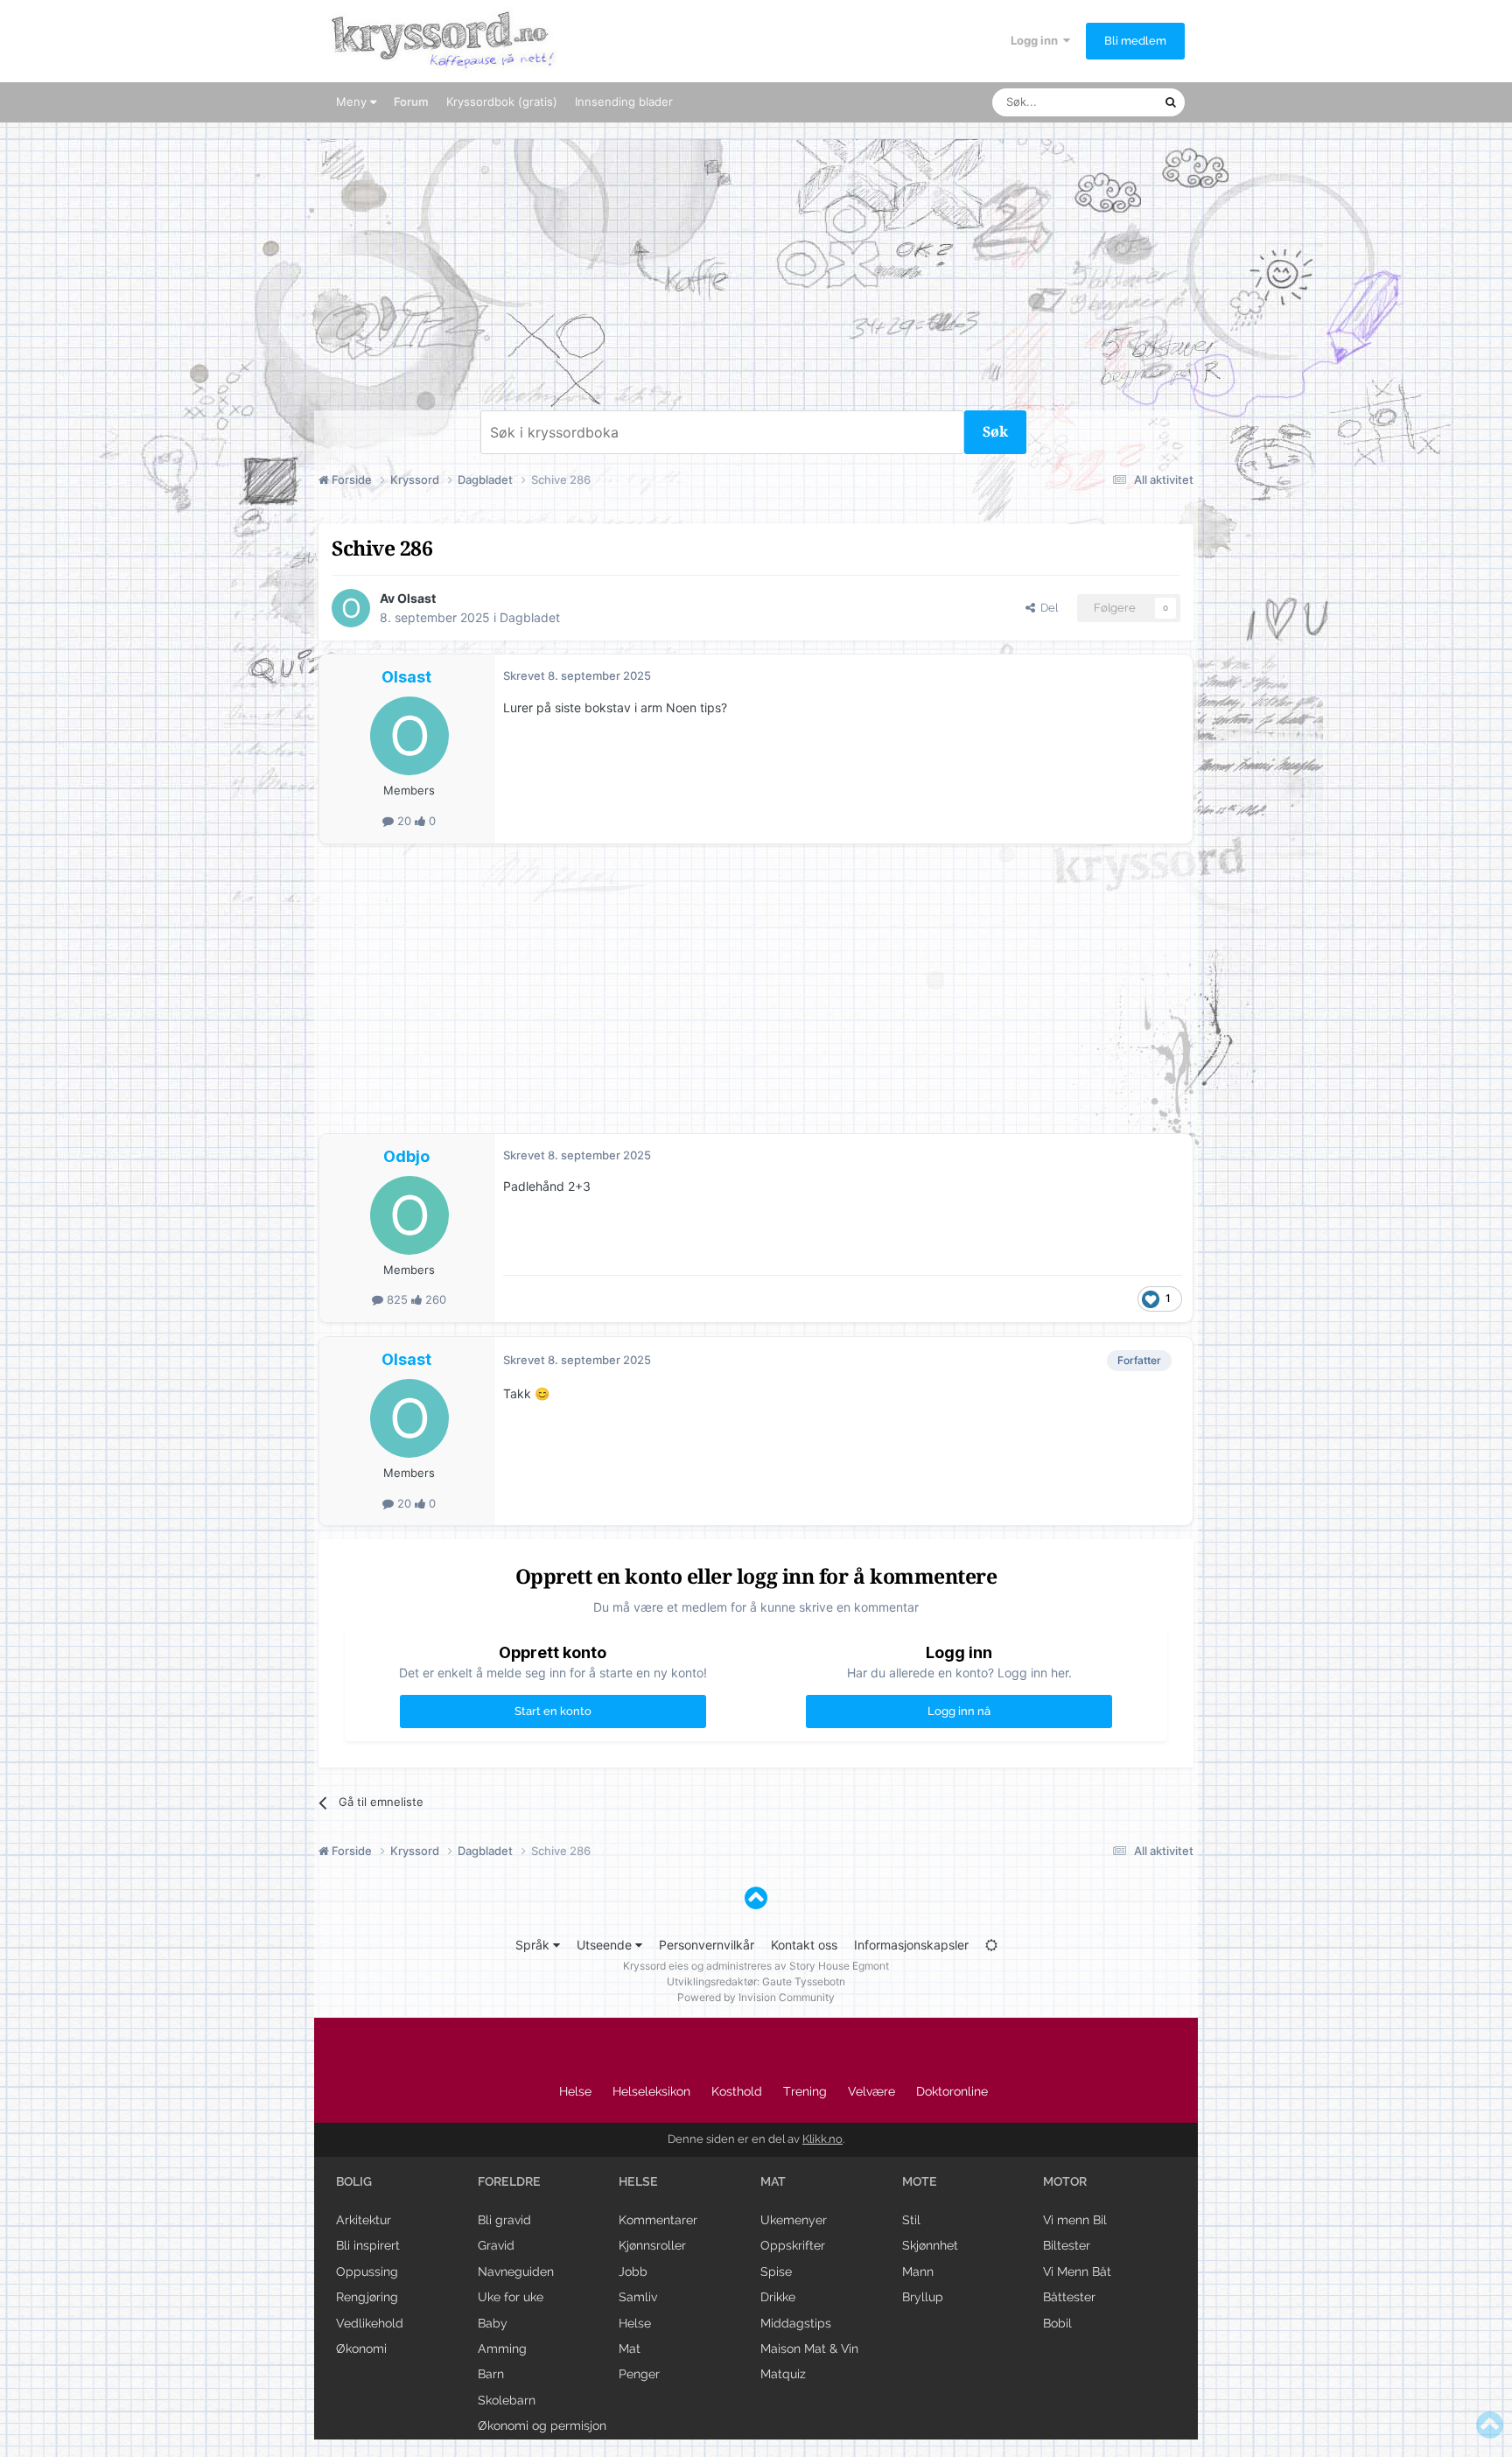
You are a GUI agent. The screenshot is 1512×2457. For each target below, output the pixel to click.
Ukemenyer (794, 2220)
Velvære (871, 2091)
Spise (776, 2271)
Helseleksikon (651, 2091)
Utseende (606, 1945)
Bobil (1057, 2323)
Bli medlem (1135, 41)
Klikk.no (822, 2139)
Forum (411, 101)
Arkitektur (364, 2220)
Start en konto (553, 1711)
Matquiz (783, 2374)
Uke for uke (511, 2297)
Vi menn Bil (1075, 2220)
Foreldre (509, 2181)
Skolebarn (507, 2400)
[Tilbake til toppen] (756, 1898)
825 (397, 1299)
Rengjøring (367, 2297)
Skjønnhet (930, 2245)
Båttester (1069, 2297)
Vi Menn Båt (1077, 2271)
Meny (353, 101)
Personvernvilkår (707, 1945)
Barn (491, 2374)
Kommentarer (658, 2220)
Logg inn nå (959, 1711)
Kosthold (737, 2091)
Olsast (416, 598)
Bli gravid (504, 2220)
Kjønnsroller (652, 2245)
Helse (575, 2091)
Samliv (638, 2297)
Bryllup (923, 2297)
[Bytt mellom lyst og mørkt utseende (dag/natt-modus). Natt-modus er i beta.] (991, 1945)
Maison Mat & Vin (809, 2348)
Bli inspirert (368, 2245)
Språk (534, 1945)
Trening (805, 2091)
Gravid (496, 2245)
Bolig (354, 2181)
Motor (1065, 2181)
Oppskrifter (793, 2245)
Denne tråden (1106, 102)
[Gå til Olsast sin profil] (351, 608)
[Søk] (1171, 102)
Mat (630, 2348)
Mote (920, 2181)
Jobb (633, 2271)
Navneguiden (516, 2271)
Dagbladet (530, 617)
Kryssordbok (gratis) (502, 101)
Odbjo (406, 1156)
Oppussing (367, 2271)
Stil (911, 2220)
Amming (502, 2348)
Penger (639, 2374)
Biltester (1067, 2245)
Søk (995, 432)
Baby (493, 2323)
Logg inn (1037, 40)
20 (404, 821)
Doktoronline (952, 2091)
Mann (918, 2271)
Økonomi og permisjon (542, 2425)
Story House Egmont (839, 1966)
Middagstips (796, 2323)
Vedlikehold (370, 2323)
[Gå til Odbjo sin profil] (409, 1215)
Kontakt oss (804, 1945)
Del (1046, 608)
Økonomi (361, 2348)
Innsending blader (624, 101)
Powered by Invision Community (756, 1997)
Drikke (778, 2297)
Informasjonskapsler (911, 1945)
